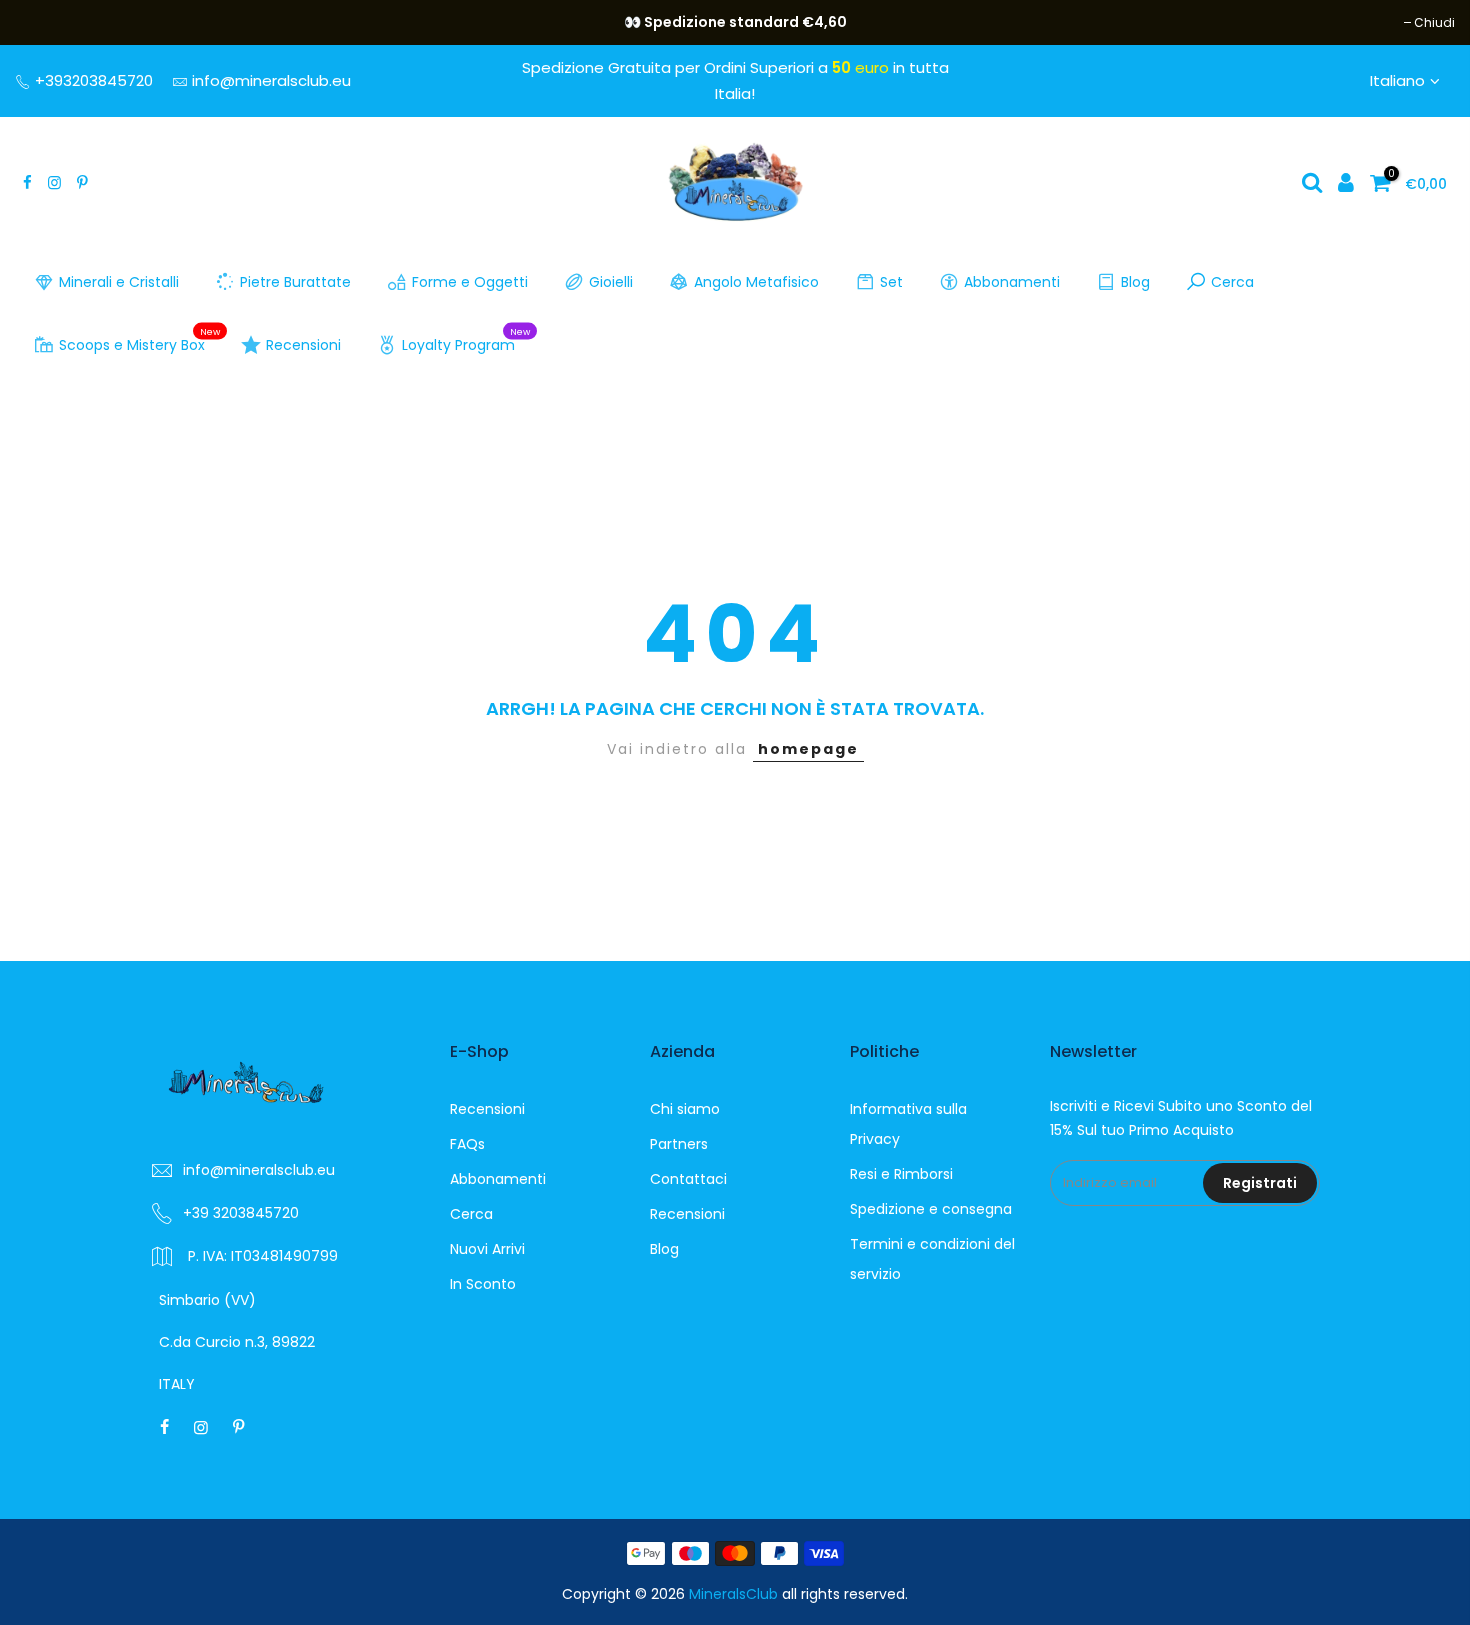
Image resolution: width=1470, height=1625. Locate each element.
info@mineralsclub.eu (271, 80)
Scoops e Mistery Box (140, 341)
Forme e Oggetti (470, 282)
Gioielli (611, 282)
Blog (1135, 282)
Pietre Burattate (295, 282)
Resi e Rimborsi (901, 1174)
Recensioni (303, 345)
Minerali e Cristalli (119, 282)
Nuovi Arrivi (487, 1249)
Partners (679, 1144)
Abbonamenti (1012, 282)
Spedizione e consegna (931, 1209)
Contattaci (688, 1179)
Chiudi (45, 22)
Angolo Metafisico (756, 282)
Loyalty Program (466, 341)
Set (891, 282)
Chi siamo (685, 1109)
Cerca (1232, 282)
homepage (808, 749)
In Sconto (483, 1284)
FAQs (467, 1144)
